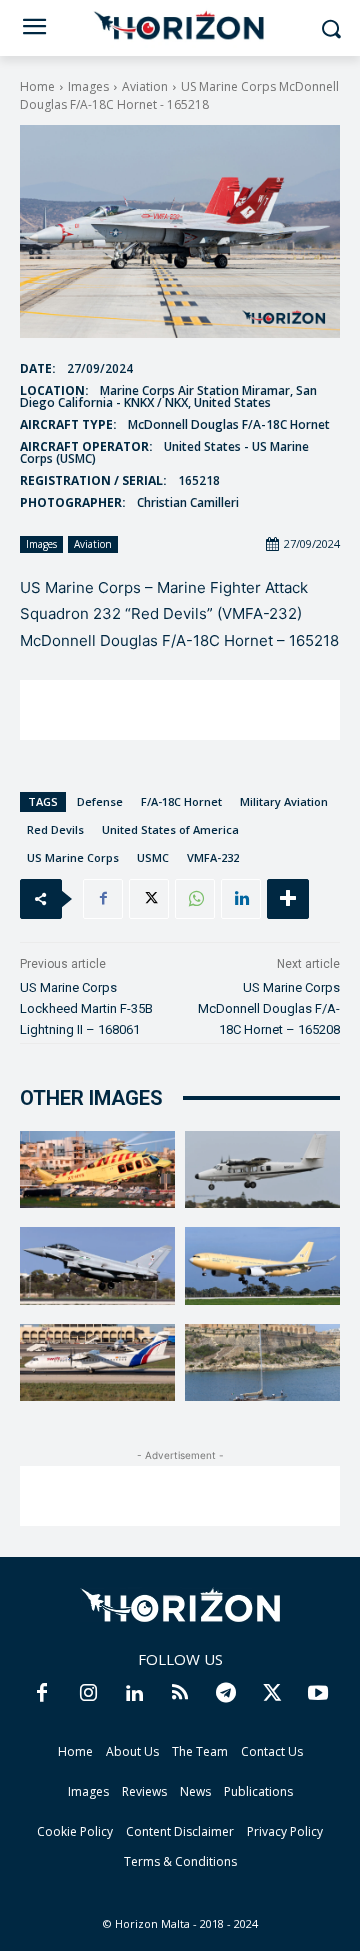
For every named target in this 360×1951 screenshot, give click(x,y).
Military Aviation (284, 801)
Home (37, 86)
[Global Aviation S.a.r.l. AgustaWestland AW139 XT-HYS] (97, 1170)
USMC (153, 857)
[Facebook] (103, 899)
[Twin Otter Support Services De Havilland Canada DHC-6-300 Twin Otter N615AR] (262, 1170)
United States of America (170, 829)
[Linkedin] (241, 899)
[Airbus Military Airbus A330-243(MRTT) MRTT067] (262, 1266)
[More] (288, 899)
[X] (149, 899)
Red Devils (55, 829)
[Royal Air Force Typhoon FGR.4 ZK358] (97, 1266)
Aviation (145, 86)
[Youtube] (318, 1694)
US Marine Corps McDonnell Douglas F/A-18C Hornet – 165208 (269, 1008)
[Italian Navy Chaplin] (262, 1363)
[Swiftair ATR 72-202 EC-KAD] (97, 1363)
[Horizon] (180, 26)
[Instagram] (88, 1694)
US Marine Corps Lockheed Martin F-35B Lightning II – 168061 (86, 1008)
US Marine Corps (73, 857)
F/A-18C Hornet (181, 801)
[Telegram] (226, 1694)
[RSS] (180, 1694)
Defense (100, 801)
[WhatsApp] (195, 899)
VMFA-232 (213, 857)
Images (88, 86)
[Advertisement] (180, 710)
